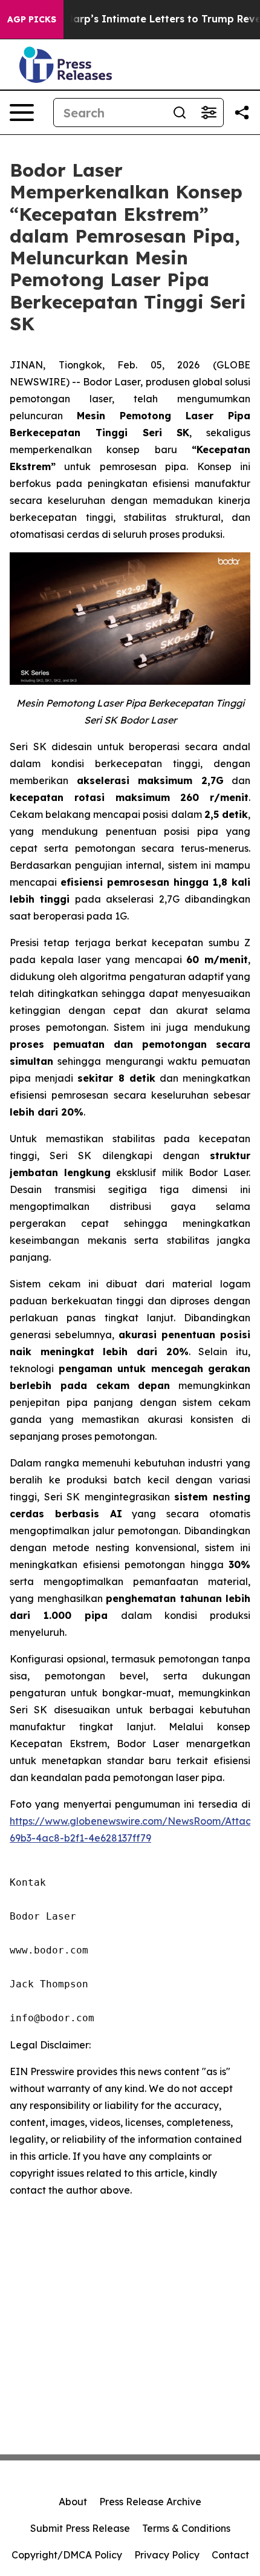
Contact (230, 2555)
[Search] (180, 113)
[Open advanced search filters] (209, 113)
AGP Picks (32, 19)
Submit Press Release (80, 2528)
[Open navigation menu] (22, 113)
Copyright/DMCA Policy (67, 2555)
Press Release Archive (150, 2502)
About (73, 2502)
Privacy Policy (167, 2555)
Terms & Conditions (186, 2528)
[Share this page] (242, 113)
